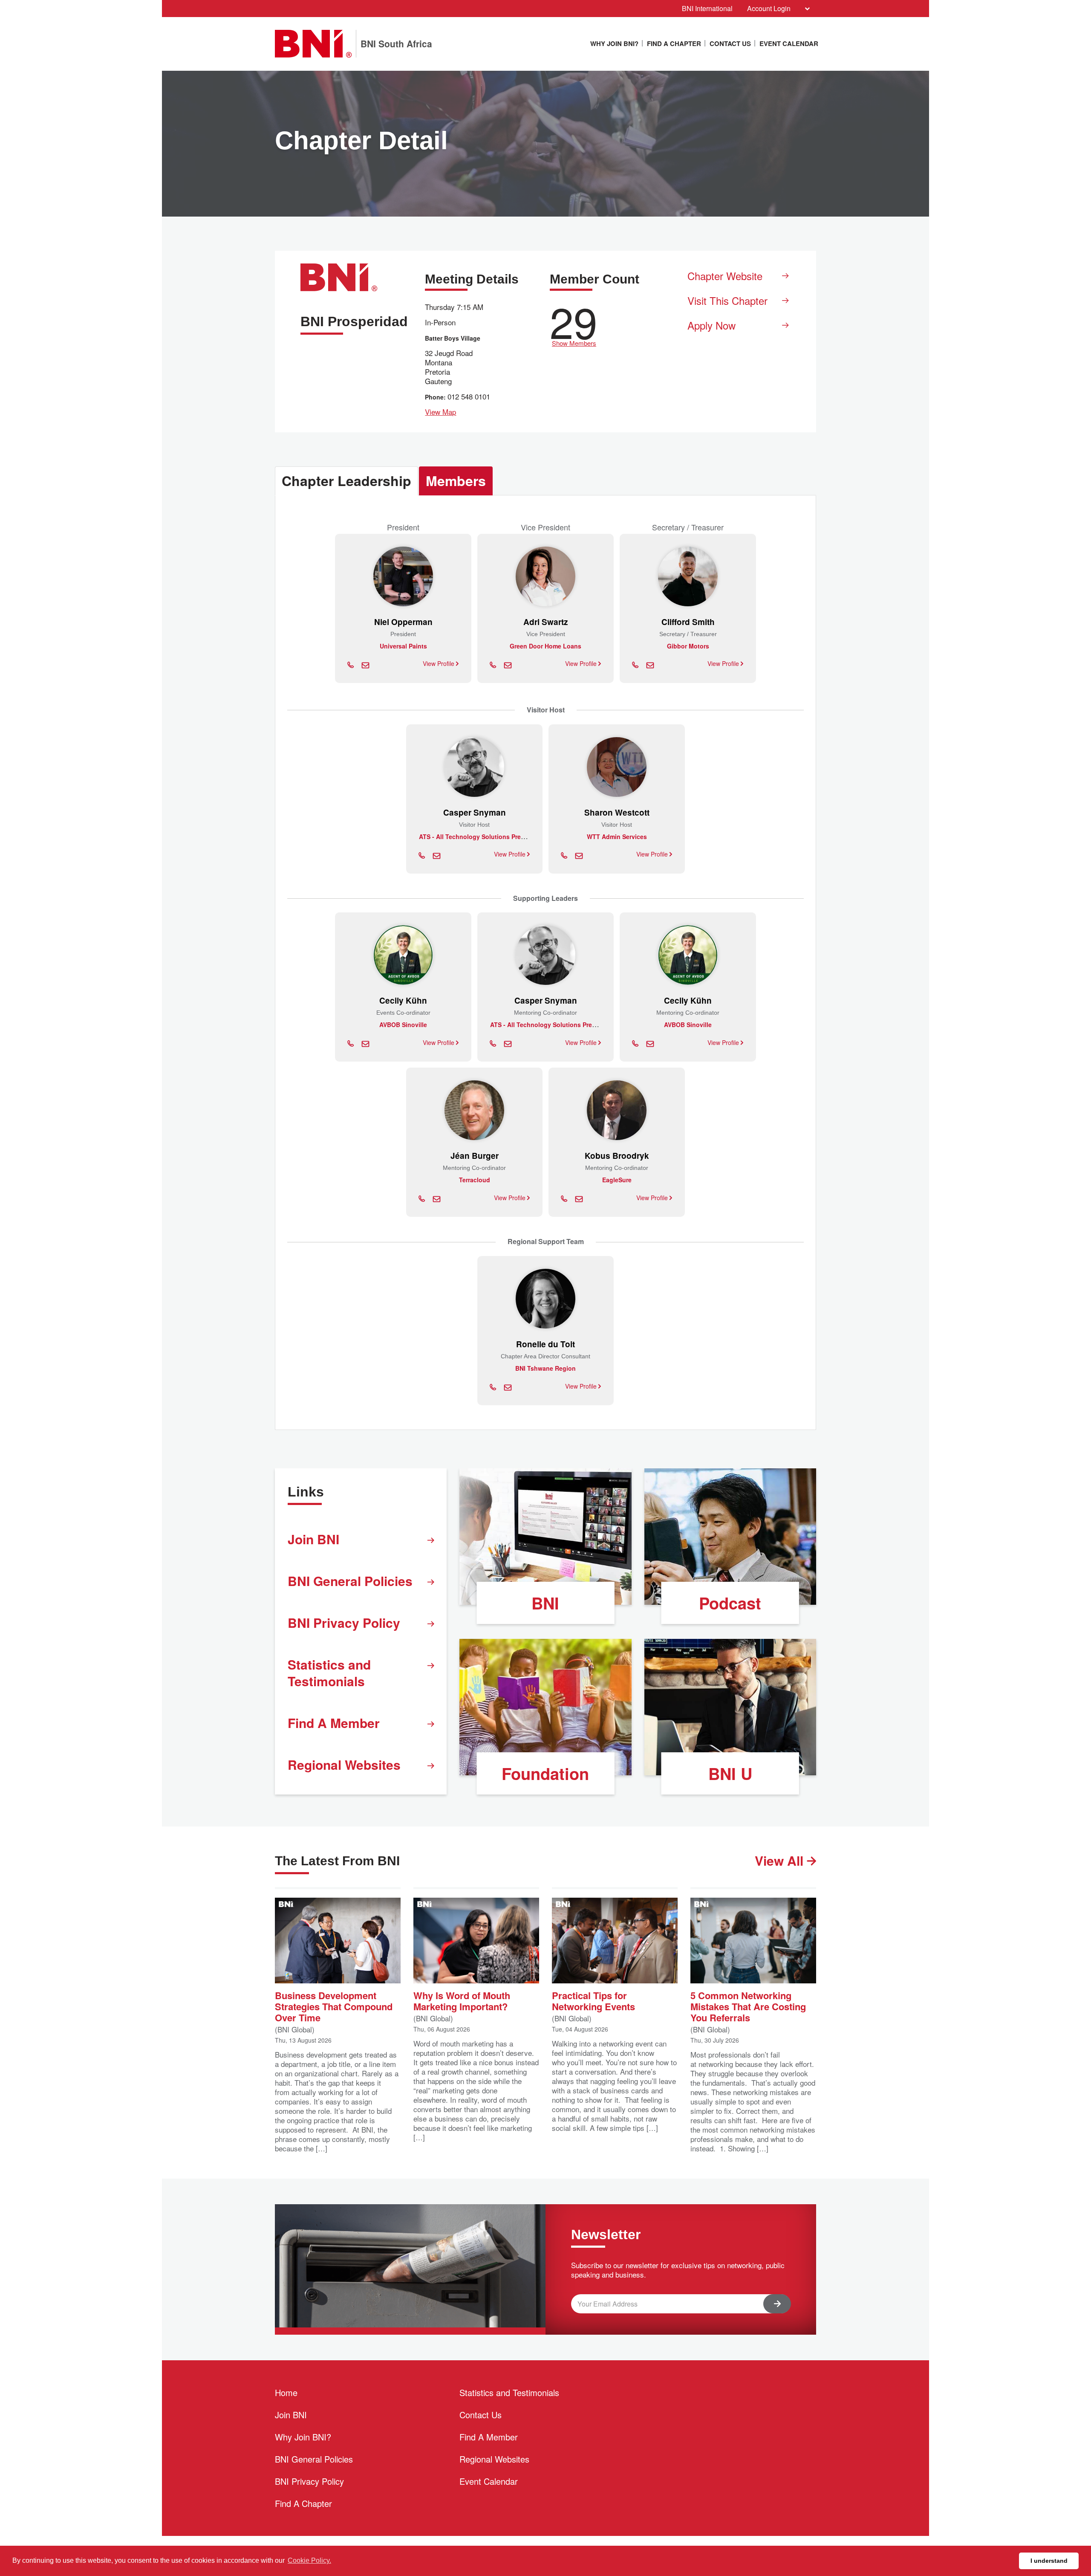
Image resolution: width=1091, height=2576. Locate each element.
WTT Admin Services (617, 836)
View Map (440, 412)
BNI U (730, 1773)
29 (574, 323)
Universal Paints (403, 646)
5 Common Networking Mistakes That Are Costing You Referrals (748, 2006)
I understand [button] (1049, 2561)
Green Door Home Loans (545, 646)
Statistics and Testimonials (329, 1673)
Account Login (769, 8)
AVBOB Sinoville (403, 1025)
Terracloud (475, 1180)
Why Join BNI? (614, 43)
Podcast (730, 1603)
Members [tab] (456, 480)
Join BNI (313, 1539)
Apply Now (711, 325)
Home (286, 2392)
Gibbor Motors (688, 646)
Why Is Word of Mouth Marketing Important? (462, 2000)
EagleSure (617, 1180)
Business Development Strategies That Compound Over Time (334, 2006)
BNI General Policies (350, 1581)
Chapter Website (725, 276)
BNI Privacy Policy (344, 1622)
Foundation (545, 1773)
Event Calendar (789, 43)
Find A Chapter (674, 43)
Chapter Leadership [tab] (346, 480)
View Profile (439, 663)
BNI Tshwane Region (545, 1368)
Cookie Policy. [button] (309, 2560)
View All (781, 1860)
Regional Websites (344, 1764)
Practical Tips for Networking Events (593, 2000)
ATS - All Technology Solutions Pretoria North (485, 836)
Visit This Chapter (727, 300)
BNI (545, 1603)
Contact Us (730, 43)
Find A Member (334, 1723)
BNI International (707, 8)
